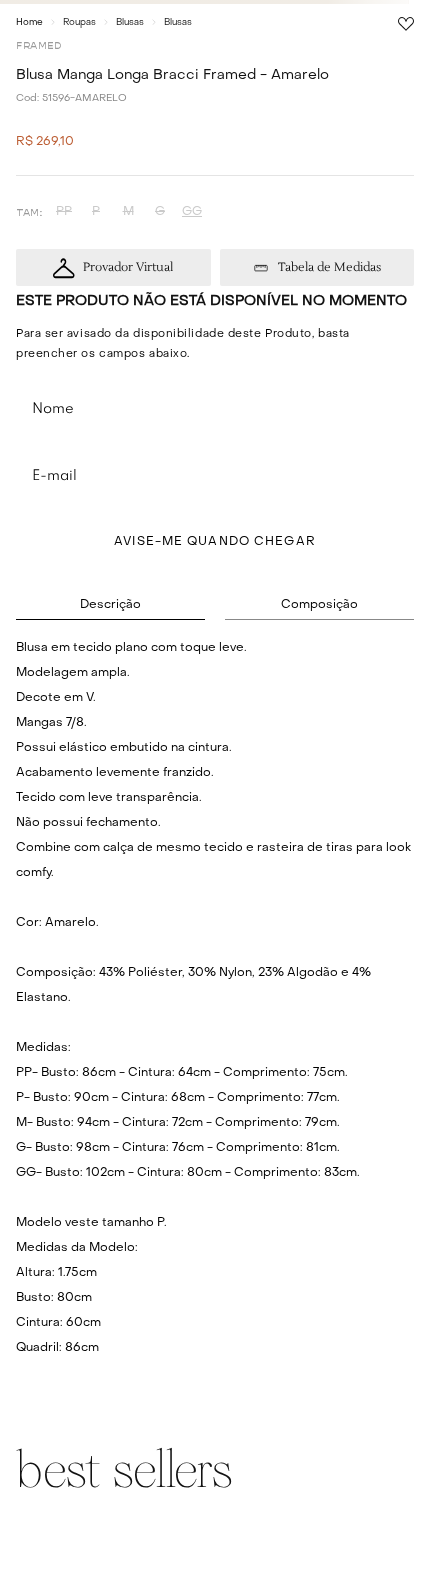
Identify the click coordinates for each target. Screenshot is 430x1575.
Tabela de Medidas (329, 267)
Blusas (130, 22)
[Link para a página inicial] (29, 22)
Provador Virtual (128, 267)
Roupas (79, 22)
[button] (64, 212)
